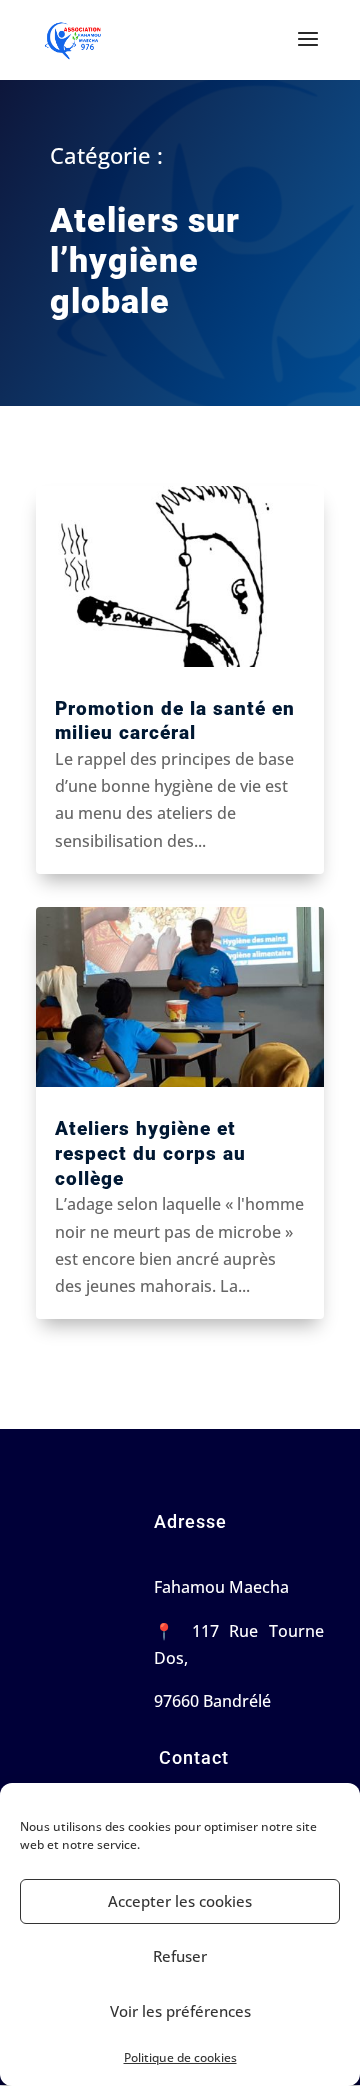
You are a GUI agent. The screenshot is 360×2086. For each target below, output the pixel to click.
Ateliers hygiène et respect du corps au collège (150, 1153)
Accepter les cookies (180, 1901)
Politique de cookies (180, 2057)
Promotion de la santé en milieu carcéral (175, 721)
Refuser (180, 1956)
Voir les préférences (180, 2011)
